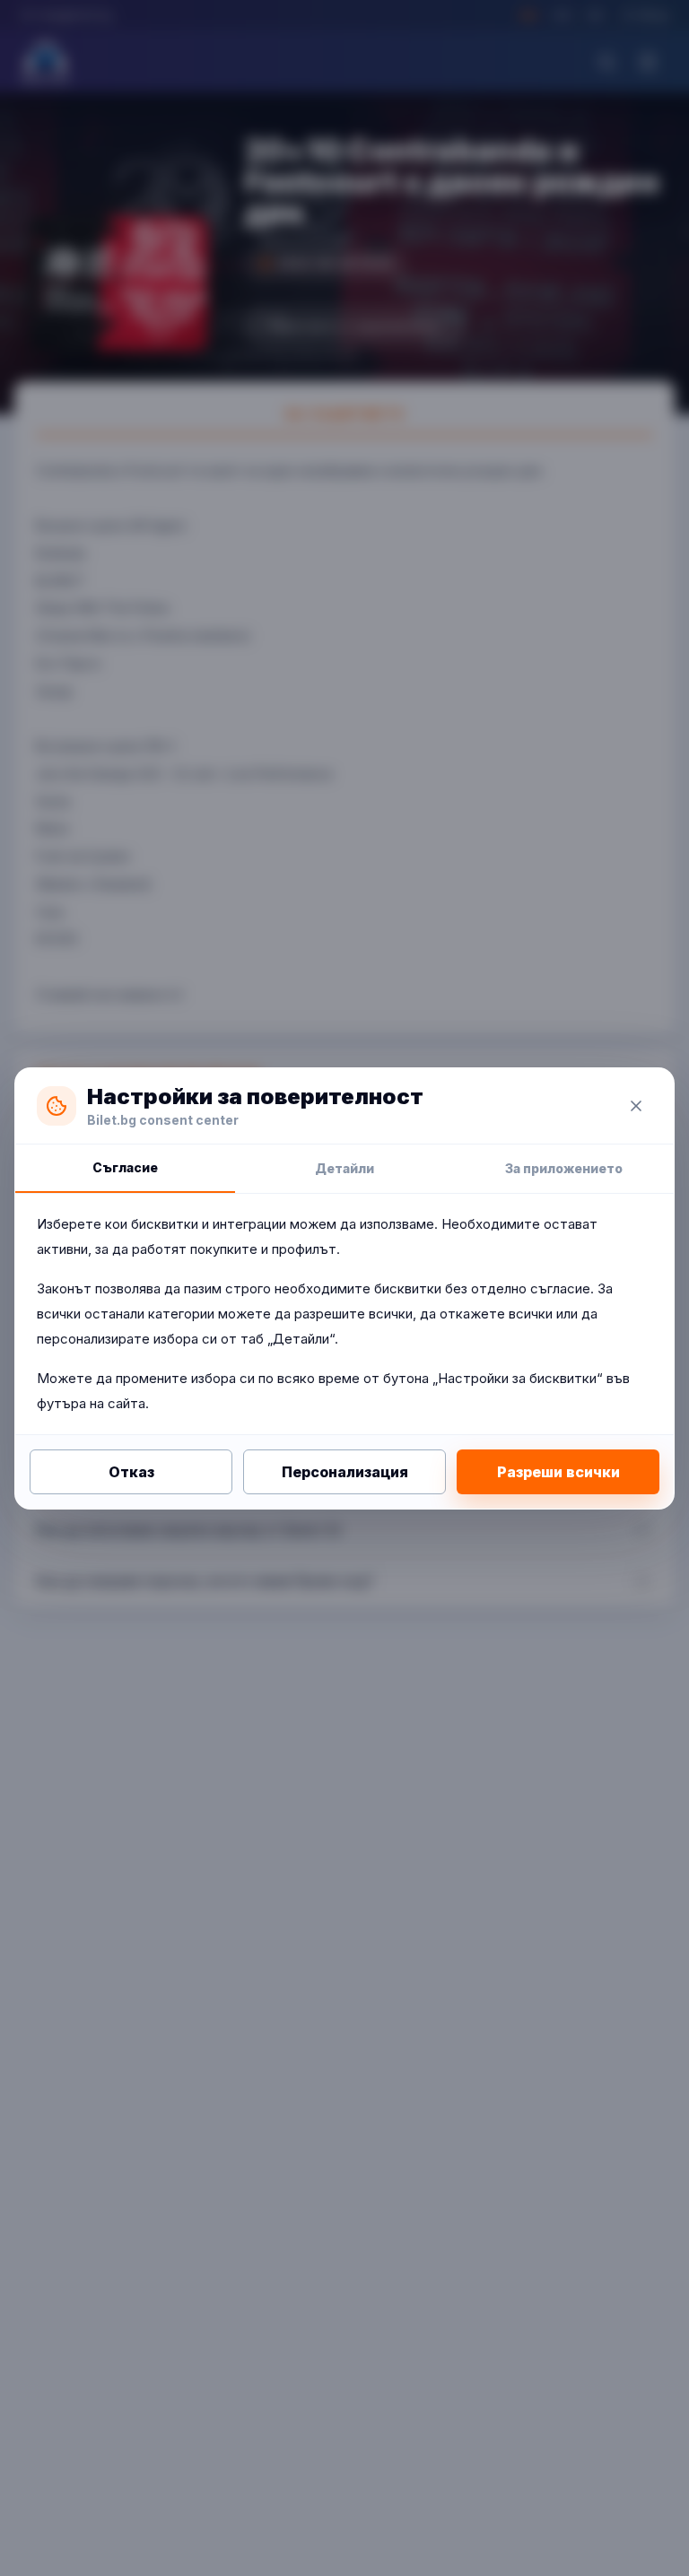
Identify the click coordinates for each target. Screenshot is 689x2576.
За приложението (564, 1168)
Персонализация (345, 1472)
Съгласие (125, 1167)
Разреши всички (558, 1472)
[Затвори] (636, 1106)
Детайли (344, 1168)
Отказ (131, 1472)
